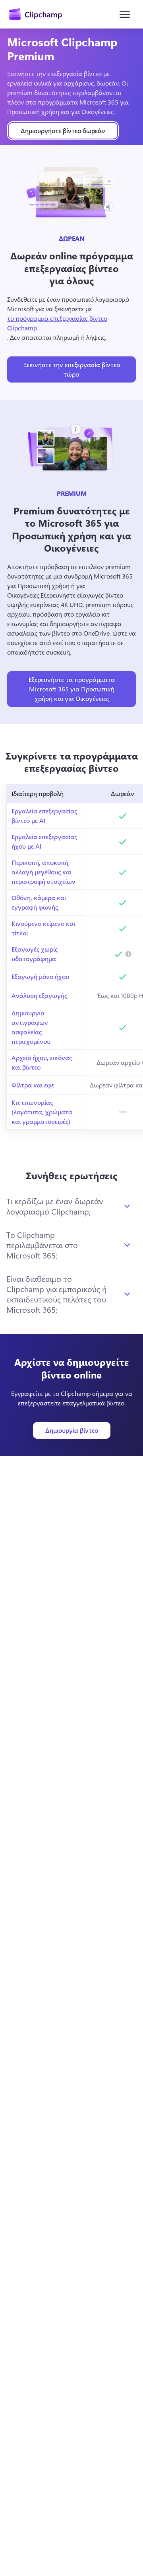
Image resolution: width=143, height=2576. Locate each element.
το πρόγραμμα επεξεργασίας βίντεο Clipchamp (57, 323)
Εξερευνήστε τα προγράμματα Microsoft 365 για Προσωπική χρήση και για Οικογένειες (72, 689)
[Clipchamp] (36, 14)
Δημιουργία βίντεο (72, 1430)
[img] (128, 954)
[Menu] (125, 14)
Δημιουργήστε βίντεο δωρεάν (63, 130)
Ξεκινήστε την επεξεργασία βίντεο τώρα (72, 369)
